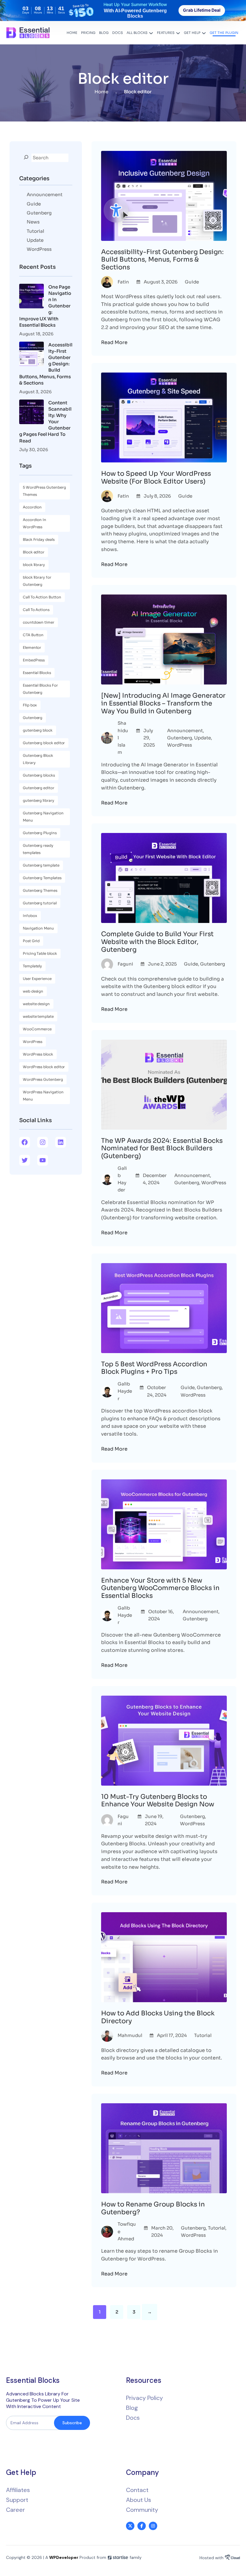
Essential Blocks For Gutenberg (40, 689)
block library (34, 565)
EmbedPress (34, 660)
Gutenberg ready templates (38, 849)
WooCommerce (37, 1029)
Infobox (30, 916)
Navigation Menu (38, 928)
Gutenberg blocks (39, 775)
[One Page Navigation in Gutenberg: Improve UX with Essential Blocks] (31, 297)
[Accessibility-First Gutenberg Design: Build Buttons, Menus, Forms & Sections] (31, 355)
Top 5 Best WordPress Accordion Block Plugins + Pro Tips (154, 1368)
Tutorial (35, 231)
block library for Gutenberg (37, 581)
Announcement (45, 195)
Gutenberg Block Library (38, 759)
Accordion (32, 507)
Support (17, 2500)
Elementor (32, 647)
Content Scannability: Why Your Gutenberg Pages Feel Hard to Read (45, 422)
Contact (137, 2490)
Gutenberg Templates (42, 878)
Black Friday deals (39, 539)
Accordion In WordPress (34, 523)
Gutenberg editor (39, 788)
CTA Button (33, 635)
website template (38, 1016)
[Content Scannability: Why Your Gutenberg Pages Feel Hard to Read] (31, 413)
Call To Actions (36, 610)
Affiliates (18, 2490)
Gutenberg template (41, 865)
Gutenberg (39, 213)
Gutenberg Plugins (40, 833)
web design (33, 991)
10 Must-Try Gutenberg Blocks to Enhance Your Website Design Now (158, 1800)
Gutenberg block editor (44, 743)
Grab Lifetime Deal (202, 10)
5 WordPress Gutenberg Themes (44, 491)
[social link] (130, 2526)
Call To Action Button (42, 597)
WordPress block (38, 1054)
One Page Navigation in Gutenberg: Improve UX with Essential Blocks (45, 306)
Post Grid (31, 941)
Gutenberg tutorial (40, 903)
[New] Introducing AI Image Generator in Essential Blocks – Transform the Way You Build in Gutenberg (163, 703)
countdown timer (39, 622)
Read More (114, 342)
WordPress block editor (44, 1067)
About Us (139, 2500)
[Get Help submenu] (204, 33)
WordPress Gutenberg (43, 1079)
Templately (32, 966)
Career (15, 2510)
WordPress (39, 249)
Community (142, 2510)
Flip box (30, 705)
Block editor (34, 552)
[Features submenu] (178, 33)
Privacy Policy (144, 2398)
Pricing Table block (40, 953)
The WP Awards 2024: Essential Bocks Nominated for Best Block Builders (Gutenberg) (162, 1148)
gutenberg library (39, 800)
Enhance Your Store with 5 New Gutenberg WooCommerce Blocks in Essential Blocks (160, 1588)
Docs (133, 2418)
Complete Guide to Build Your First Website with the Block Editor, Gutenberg (157, 942)
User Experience (37, 979)
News (33, 222)
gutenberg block (38, 730)
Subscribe (72, 2423)
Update (35, 240)
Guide (34, 204)
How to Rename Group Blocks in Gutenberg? (153, 2208)
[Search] (26, 157)
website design (36, 1004)
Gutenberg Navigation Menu (43, 817)
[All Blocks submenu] (151, 33)
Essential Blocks (37, 673)
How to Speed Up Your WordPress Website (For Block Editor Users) (156, 477)
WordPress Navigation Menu (43, 1096)
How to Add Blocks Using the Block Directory (158, 2017)
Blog (132, 2408)
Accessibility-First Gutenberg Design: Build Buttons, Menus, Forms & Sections (46, 364)
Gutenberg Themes (40, 890)
